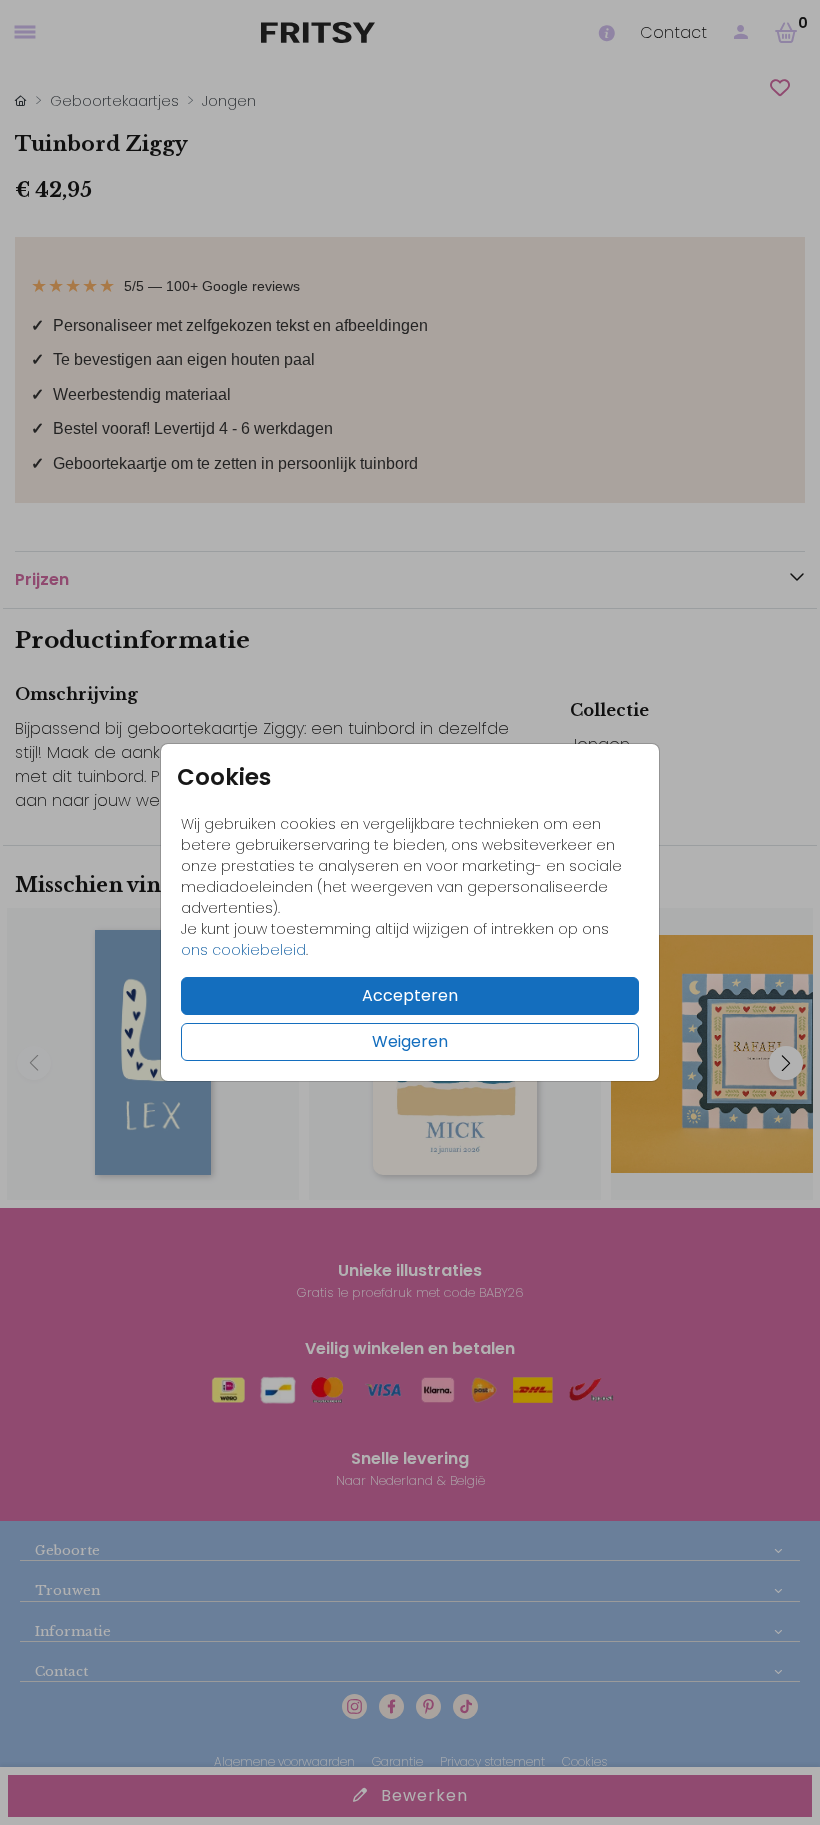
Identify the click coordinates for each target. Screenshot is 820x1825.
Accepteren (410, 995)
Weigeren (410, 1041)
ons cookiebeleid (243, 950)
